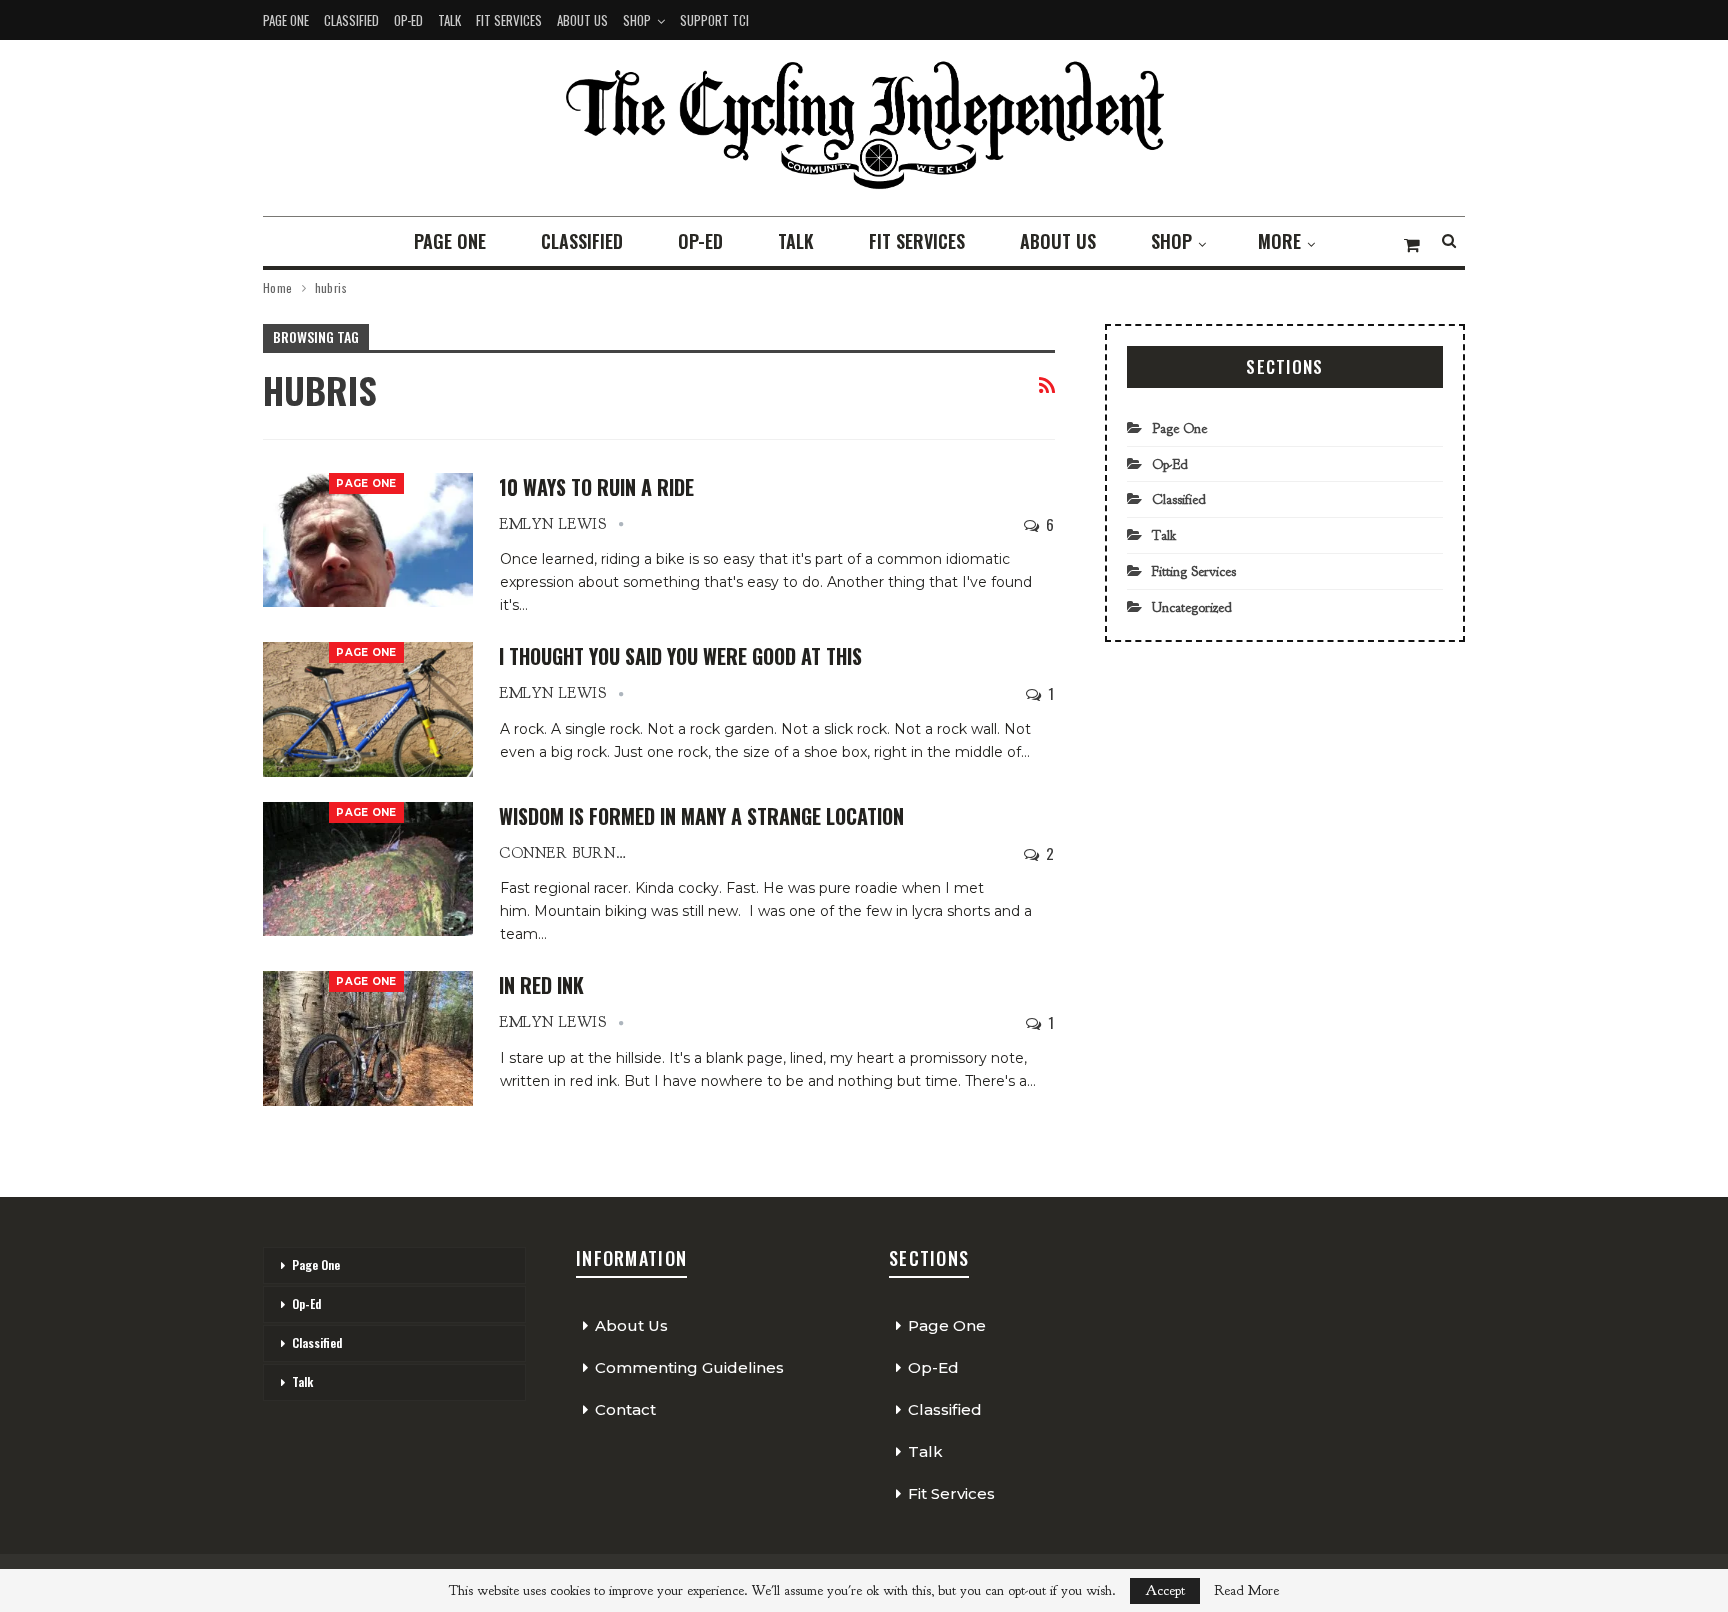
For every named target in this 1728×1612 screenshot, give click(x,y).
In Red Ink (541, 985)
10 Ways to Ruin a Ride (596, 487)
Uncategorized (1192, 607)
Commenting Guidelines (689, 1367)
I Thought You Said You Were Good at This (680, 656)
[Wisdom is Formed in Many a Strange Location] (368, 869)
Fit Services (509, 20)
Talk (449, 20)
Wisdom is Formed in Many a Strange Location (701, 816)
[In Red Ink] (368, 1038)
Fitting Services (1194, 571)
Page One (286, 20)
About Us (582, 20)
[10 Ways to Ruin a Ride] (368, 540)
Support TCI (714, 20)
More (1279, 241)
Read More (1246, 1591)
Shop (637, 20)
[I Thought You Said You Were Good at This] (368, 709)
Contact (625, 1409)
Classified (351, 20)
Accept (1165, 1590)
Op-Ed (408, 20)
